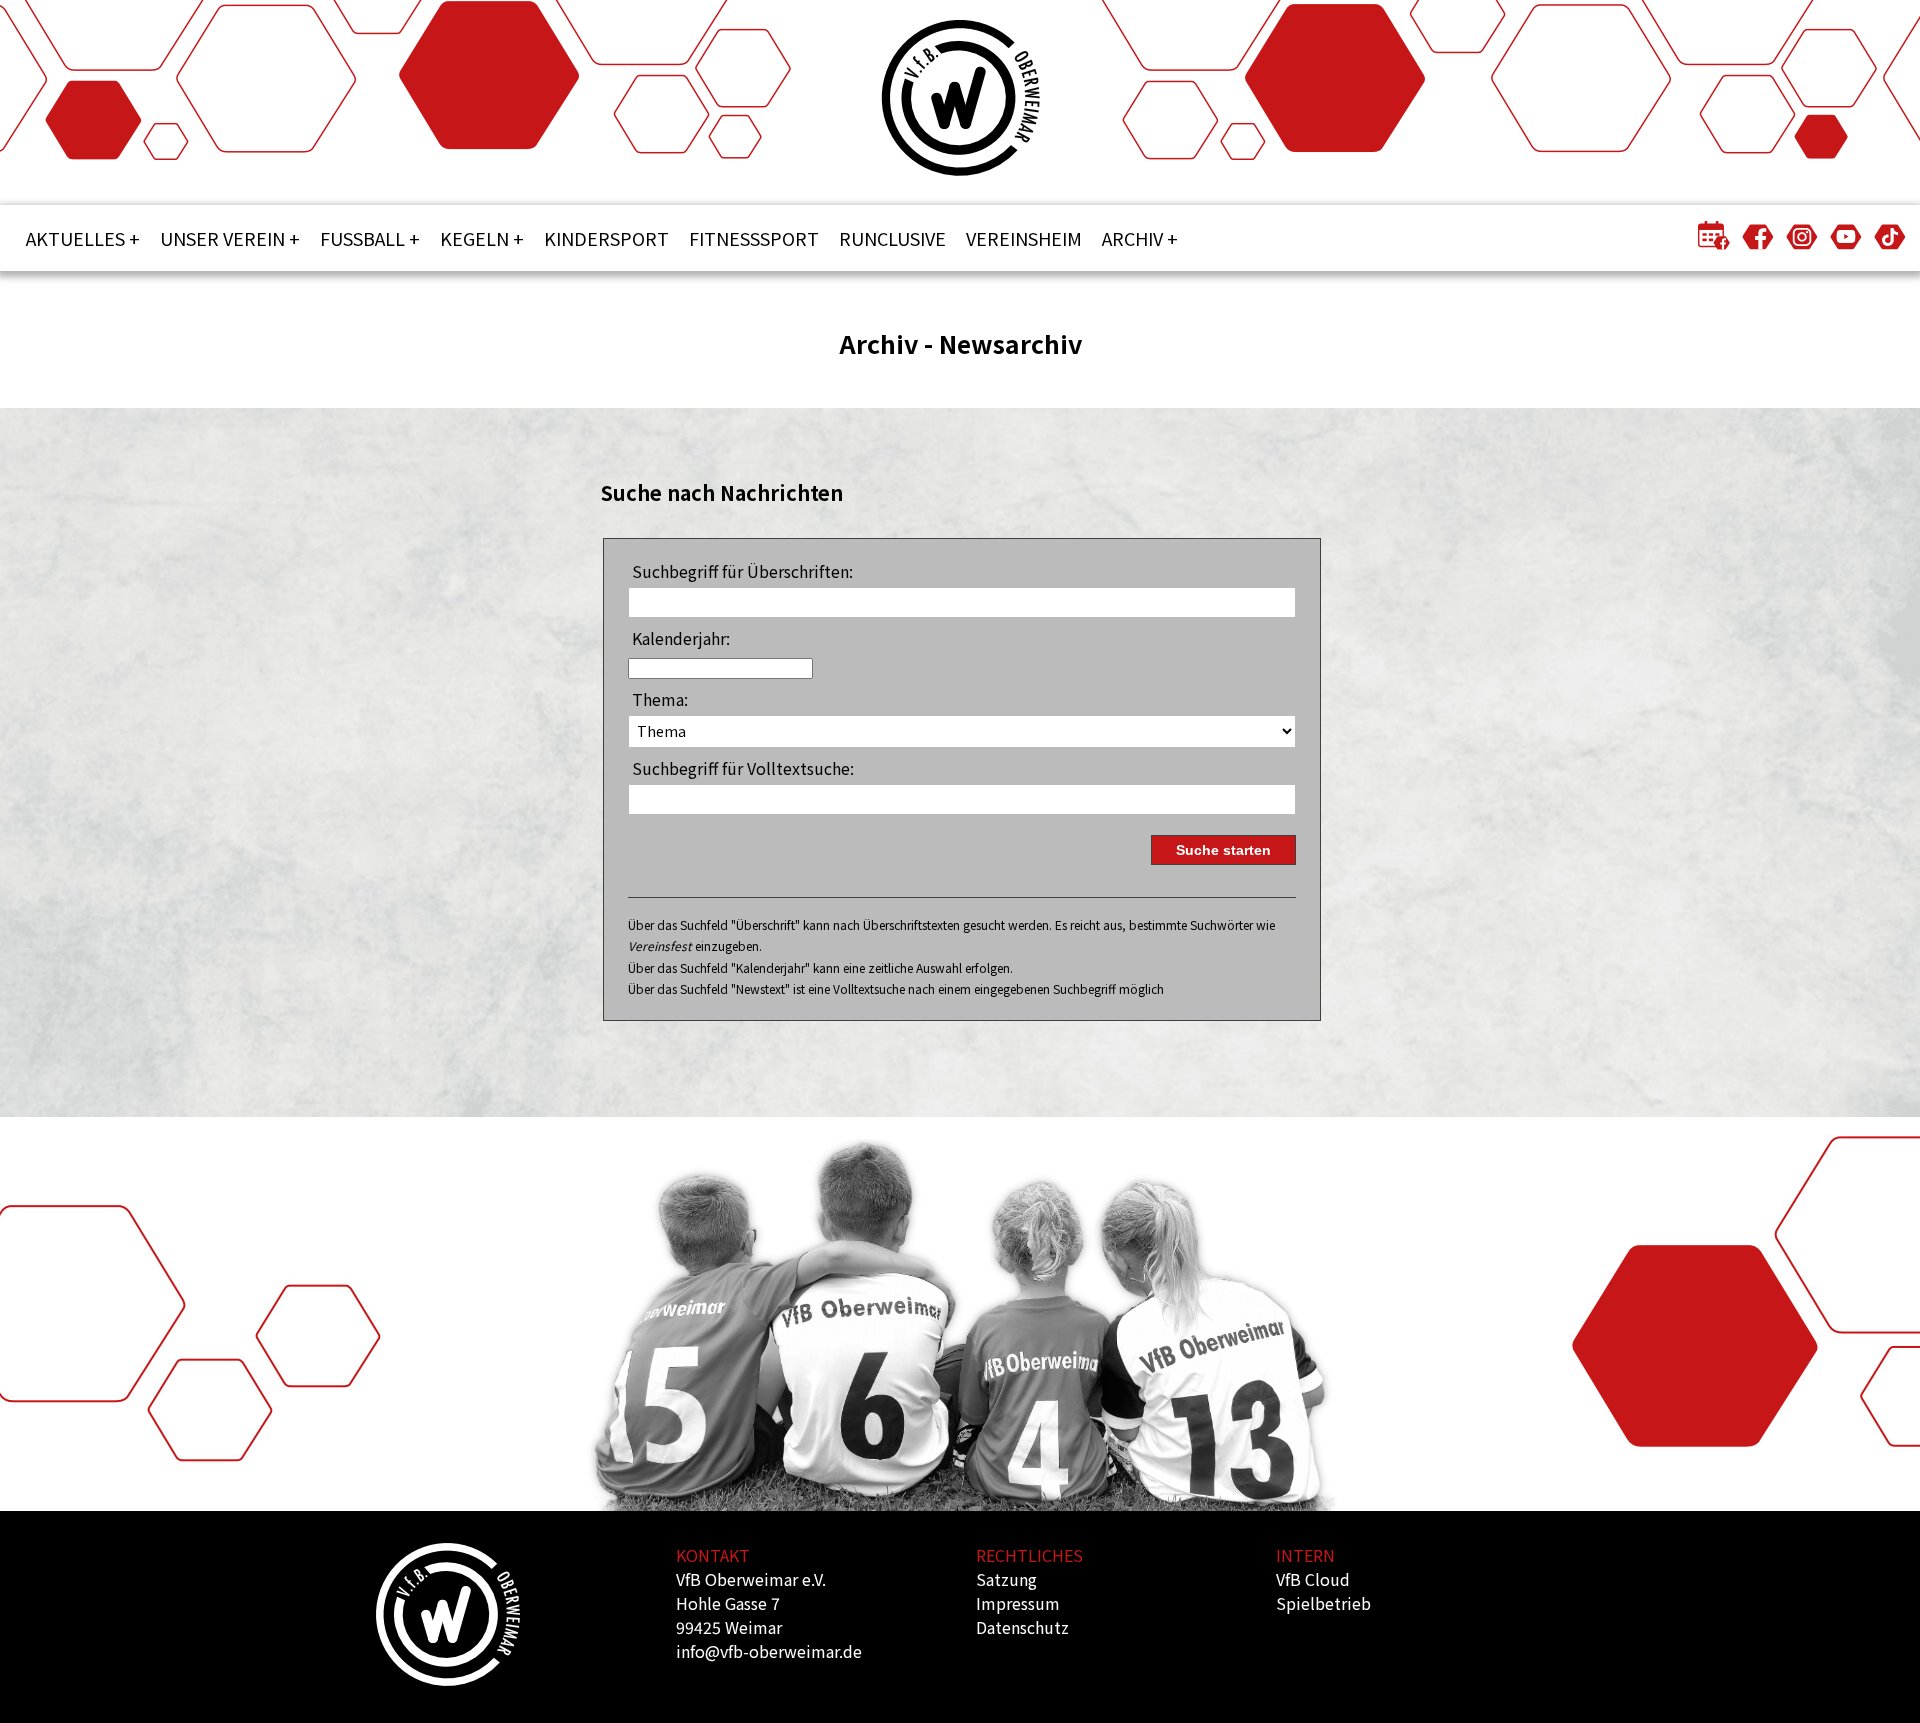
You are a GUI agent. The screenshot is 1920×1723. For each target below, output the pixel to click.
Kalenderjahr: (681, 638)
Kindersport (606, 238)
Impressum (1018, 1603)
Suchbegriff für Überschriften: (742, 571)
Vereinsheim (1024, 238)
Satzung (1006, 1579)
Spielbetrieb (1323, 1603)
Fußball (362, 238)
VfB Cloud (1313, 1579)
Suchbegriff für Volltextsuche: (743, 768)
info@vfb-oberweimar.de (769, 1651)
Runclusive (892, 238)
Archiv (1132, 238)
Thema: (660, 699)
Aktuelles (75, 238)
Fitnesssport (754, 238)
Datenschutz (1022, 1627)
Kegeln (474, 238)
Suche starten (1223, 850)
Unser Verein (222, 238)
